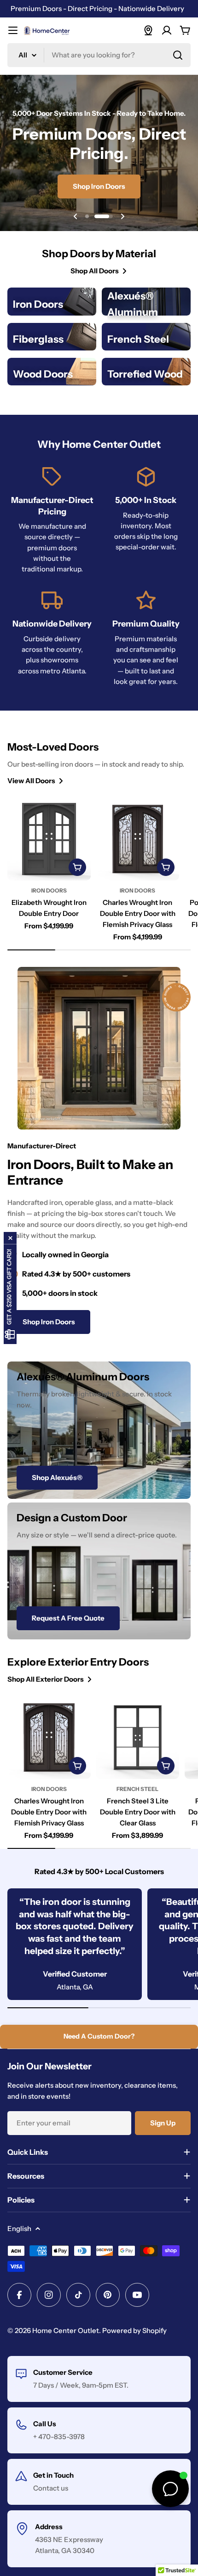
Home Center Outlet (66, 2330)
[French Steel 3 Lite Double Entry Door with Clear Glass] (138, 1737)
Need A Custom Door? (99, 2036)
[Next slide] (122, 216)
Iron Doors (49, 890)
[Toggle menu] (13, 30)
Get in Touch (53, 2475)
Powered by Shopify (134, 2330)
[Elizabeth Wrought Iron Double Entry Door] (49, 839)
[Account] (167, 30)
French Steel (137, 1789)
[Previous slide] (76, 216)
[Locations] (148, 30)
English (19, 2229)
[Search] (178, 55)
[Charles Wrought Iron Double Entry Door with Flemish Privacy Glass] (138, 839)
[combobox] (99, 55)
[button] (87, 216)
